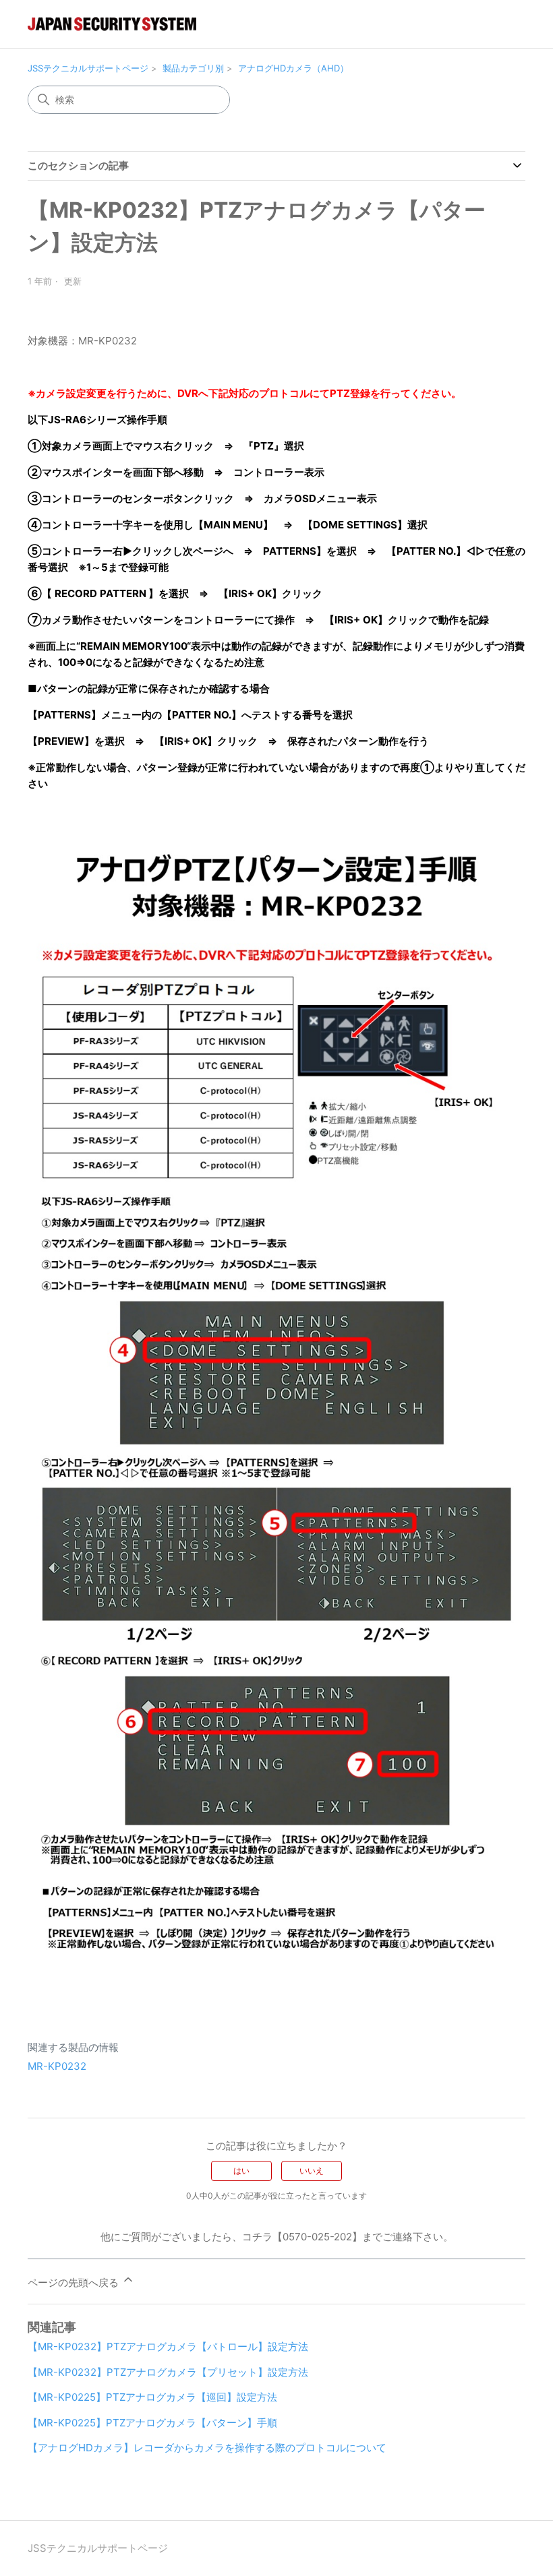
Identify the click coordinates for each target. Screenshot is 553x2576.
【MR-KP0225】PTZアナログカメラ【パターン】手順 (152, 2423)
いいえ (312, 2171)
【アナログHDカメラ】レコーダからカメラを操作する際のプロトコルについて (207, 2448)
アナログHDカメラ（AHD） (293, 68)
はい (241, 2171)
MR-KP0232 (57, 2066)
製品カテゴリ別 (193, 68)
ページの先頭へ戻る (75, 2282)
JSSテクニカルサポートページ (88, 68)
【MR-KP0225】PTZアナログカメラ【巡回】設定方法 (152, 2397)
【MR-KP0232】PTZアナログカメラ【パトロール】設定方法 (168, 2347)
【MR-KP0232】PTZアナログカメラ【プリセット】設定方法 (168, 2372)
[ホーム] (112, 24)
